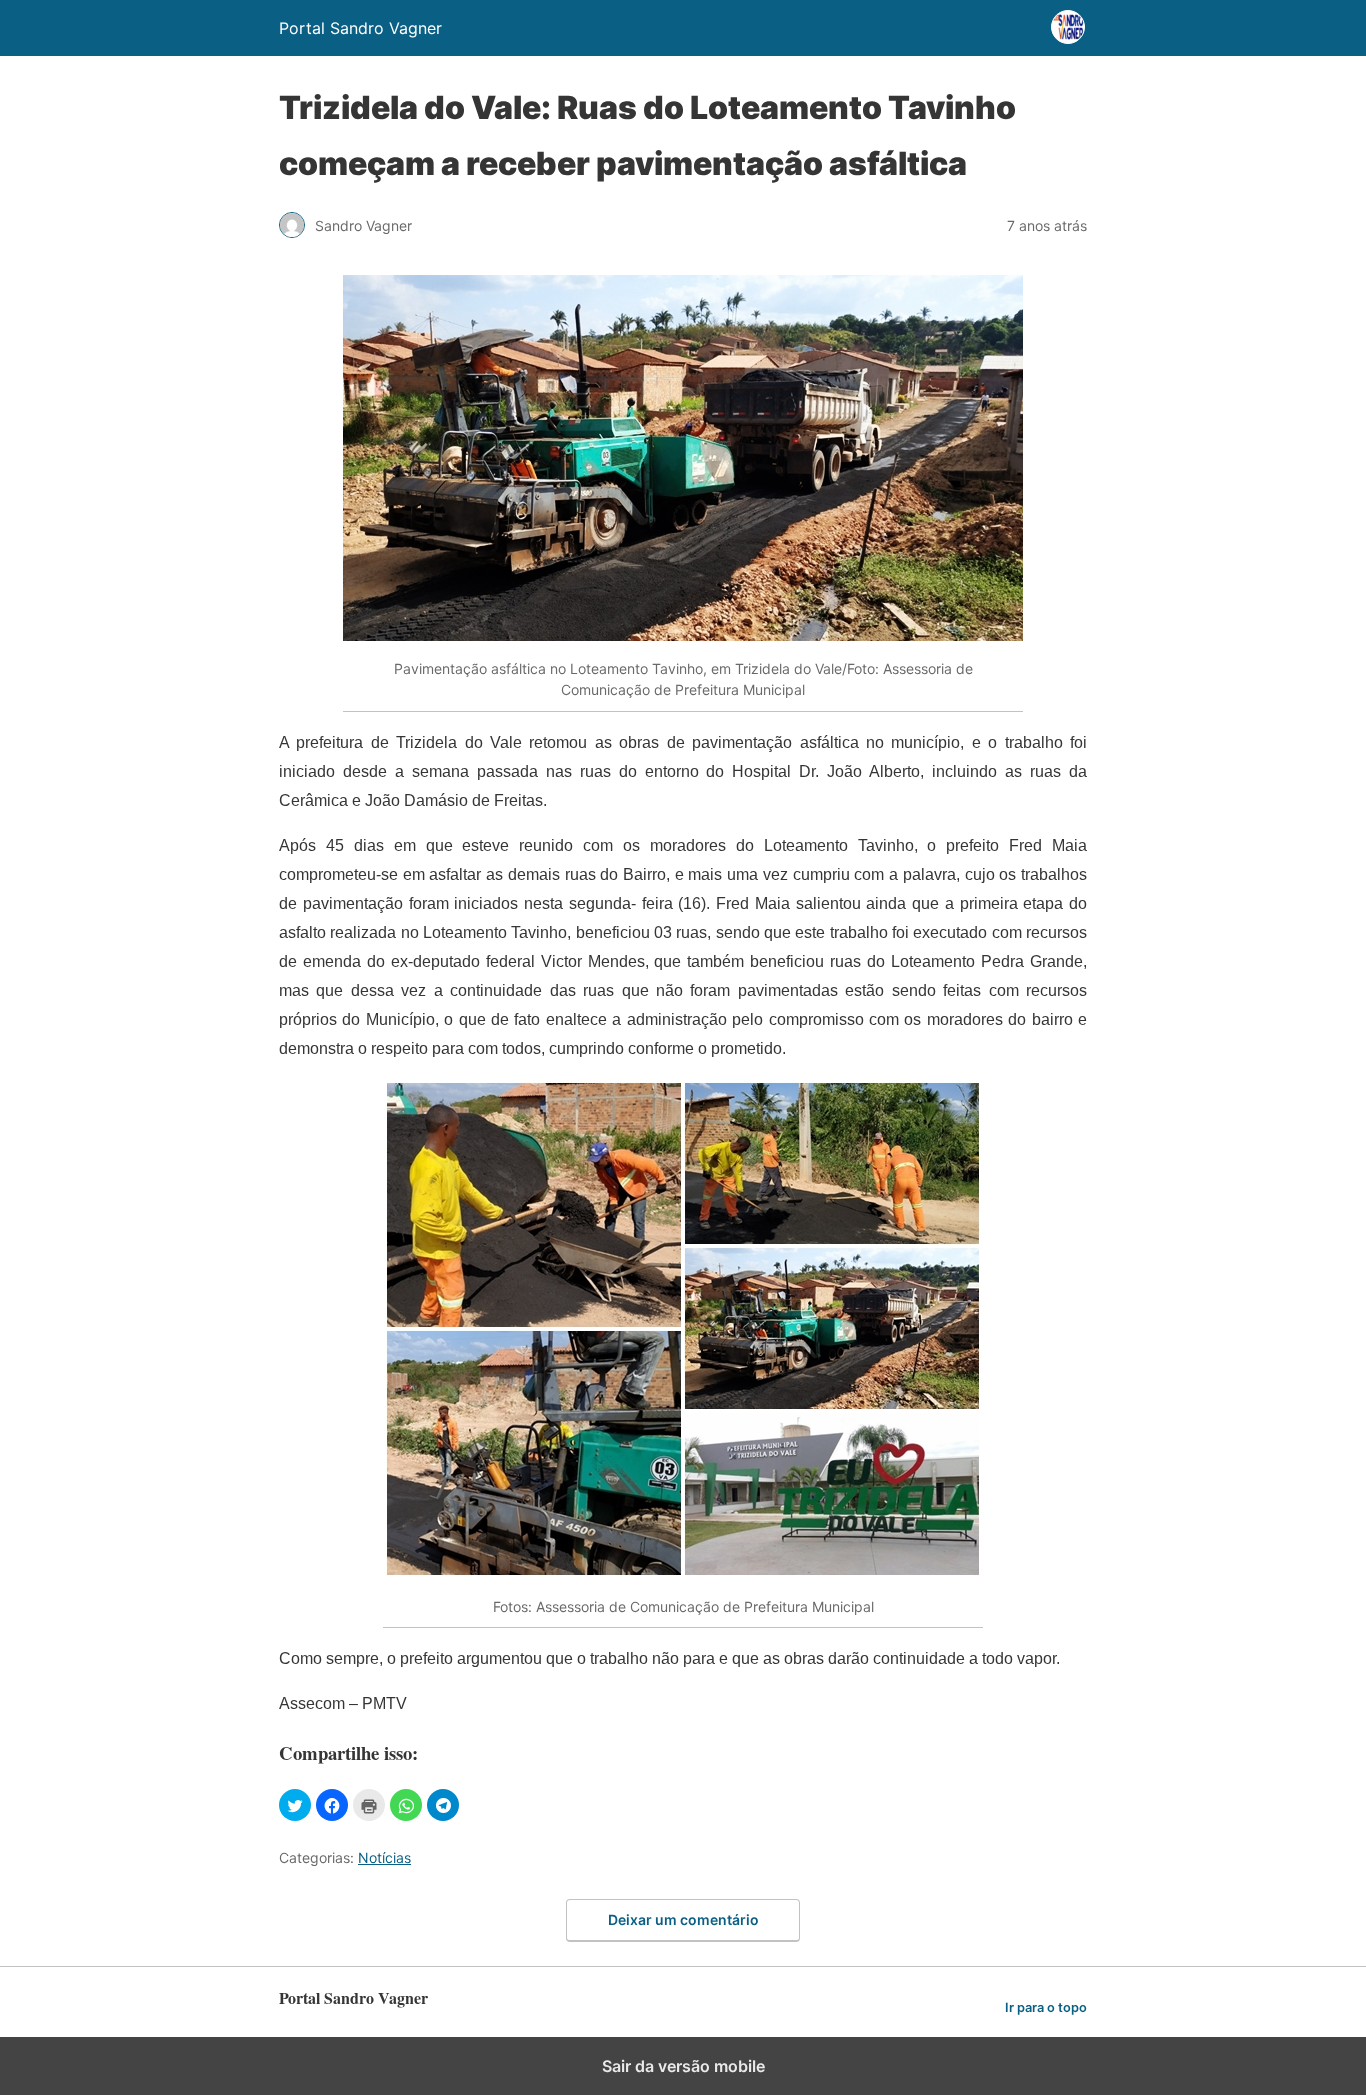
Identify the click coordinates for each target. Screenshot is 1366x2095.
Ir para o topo (1046, 2007)
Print (369, 1805)
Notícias (384, 1857)
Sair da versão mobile (683, 2066)
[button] (295, 1805)
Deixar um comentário (683, 1919)
